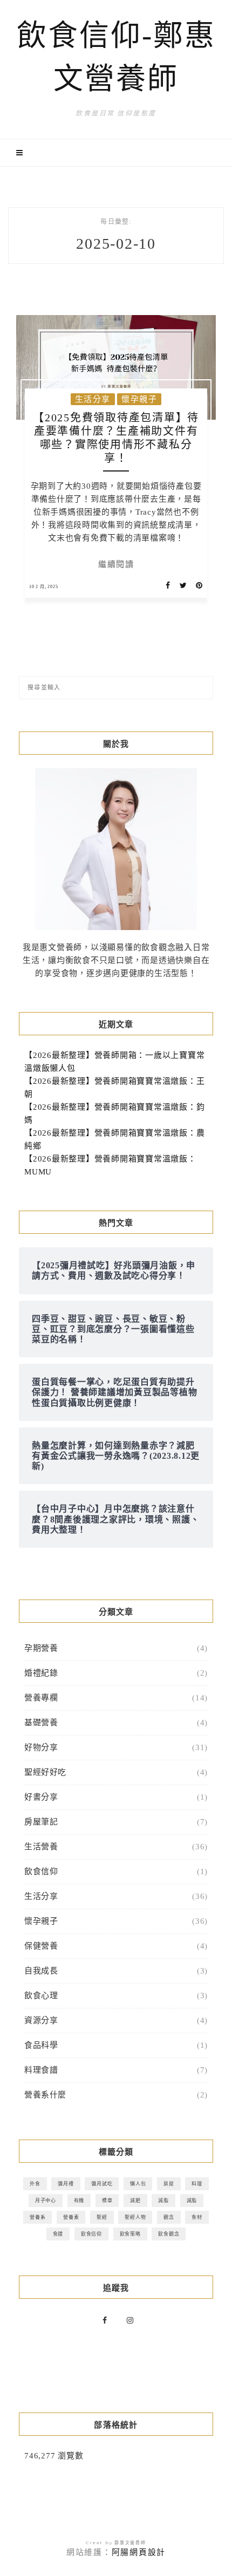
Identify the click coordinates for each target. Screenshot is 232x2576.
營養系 (37, 2217)
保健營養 (41, 1946)
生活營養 (41, 1847)
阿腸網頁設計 (139, 2552)
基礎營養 (41, 1723)
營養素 (71, 2217)
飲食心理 (41, 1996)
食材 (197, 2217)
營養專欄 (41, 1698)
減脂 (163, 2200)
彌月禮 (66, 2184)
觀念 (169, 2217)
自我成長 (41, 1971)
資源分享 (41, 2020)
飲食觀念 (169, 2234)
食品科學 (41, 2045)
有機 (79, 2200)
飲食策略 (130, 2234)
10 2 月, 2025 (44, 587)
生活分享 (93, 399)
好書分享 (41, 1797)
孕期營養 (41, 1648)
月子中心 (46, 2200)
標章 (107, 2200)
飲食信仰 (41, 1871)
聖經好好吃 (45, 1772)
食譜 (58, 2234)
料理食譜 (41, 2070)
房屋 (169, 2184)
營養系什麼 (45, 2095)
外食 (35, 2184)
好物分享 (41, 1747)
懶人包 (138, 2184)
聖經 (102, 2217)
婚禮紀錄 (41, 1673)
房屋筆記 (41, 1822)
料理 (197, 2184)
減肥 (135, 2200)
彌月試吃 (102, 2184)
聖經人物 (135, 2217)
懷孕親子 (139, 399)
